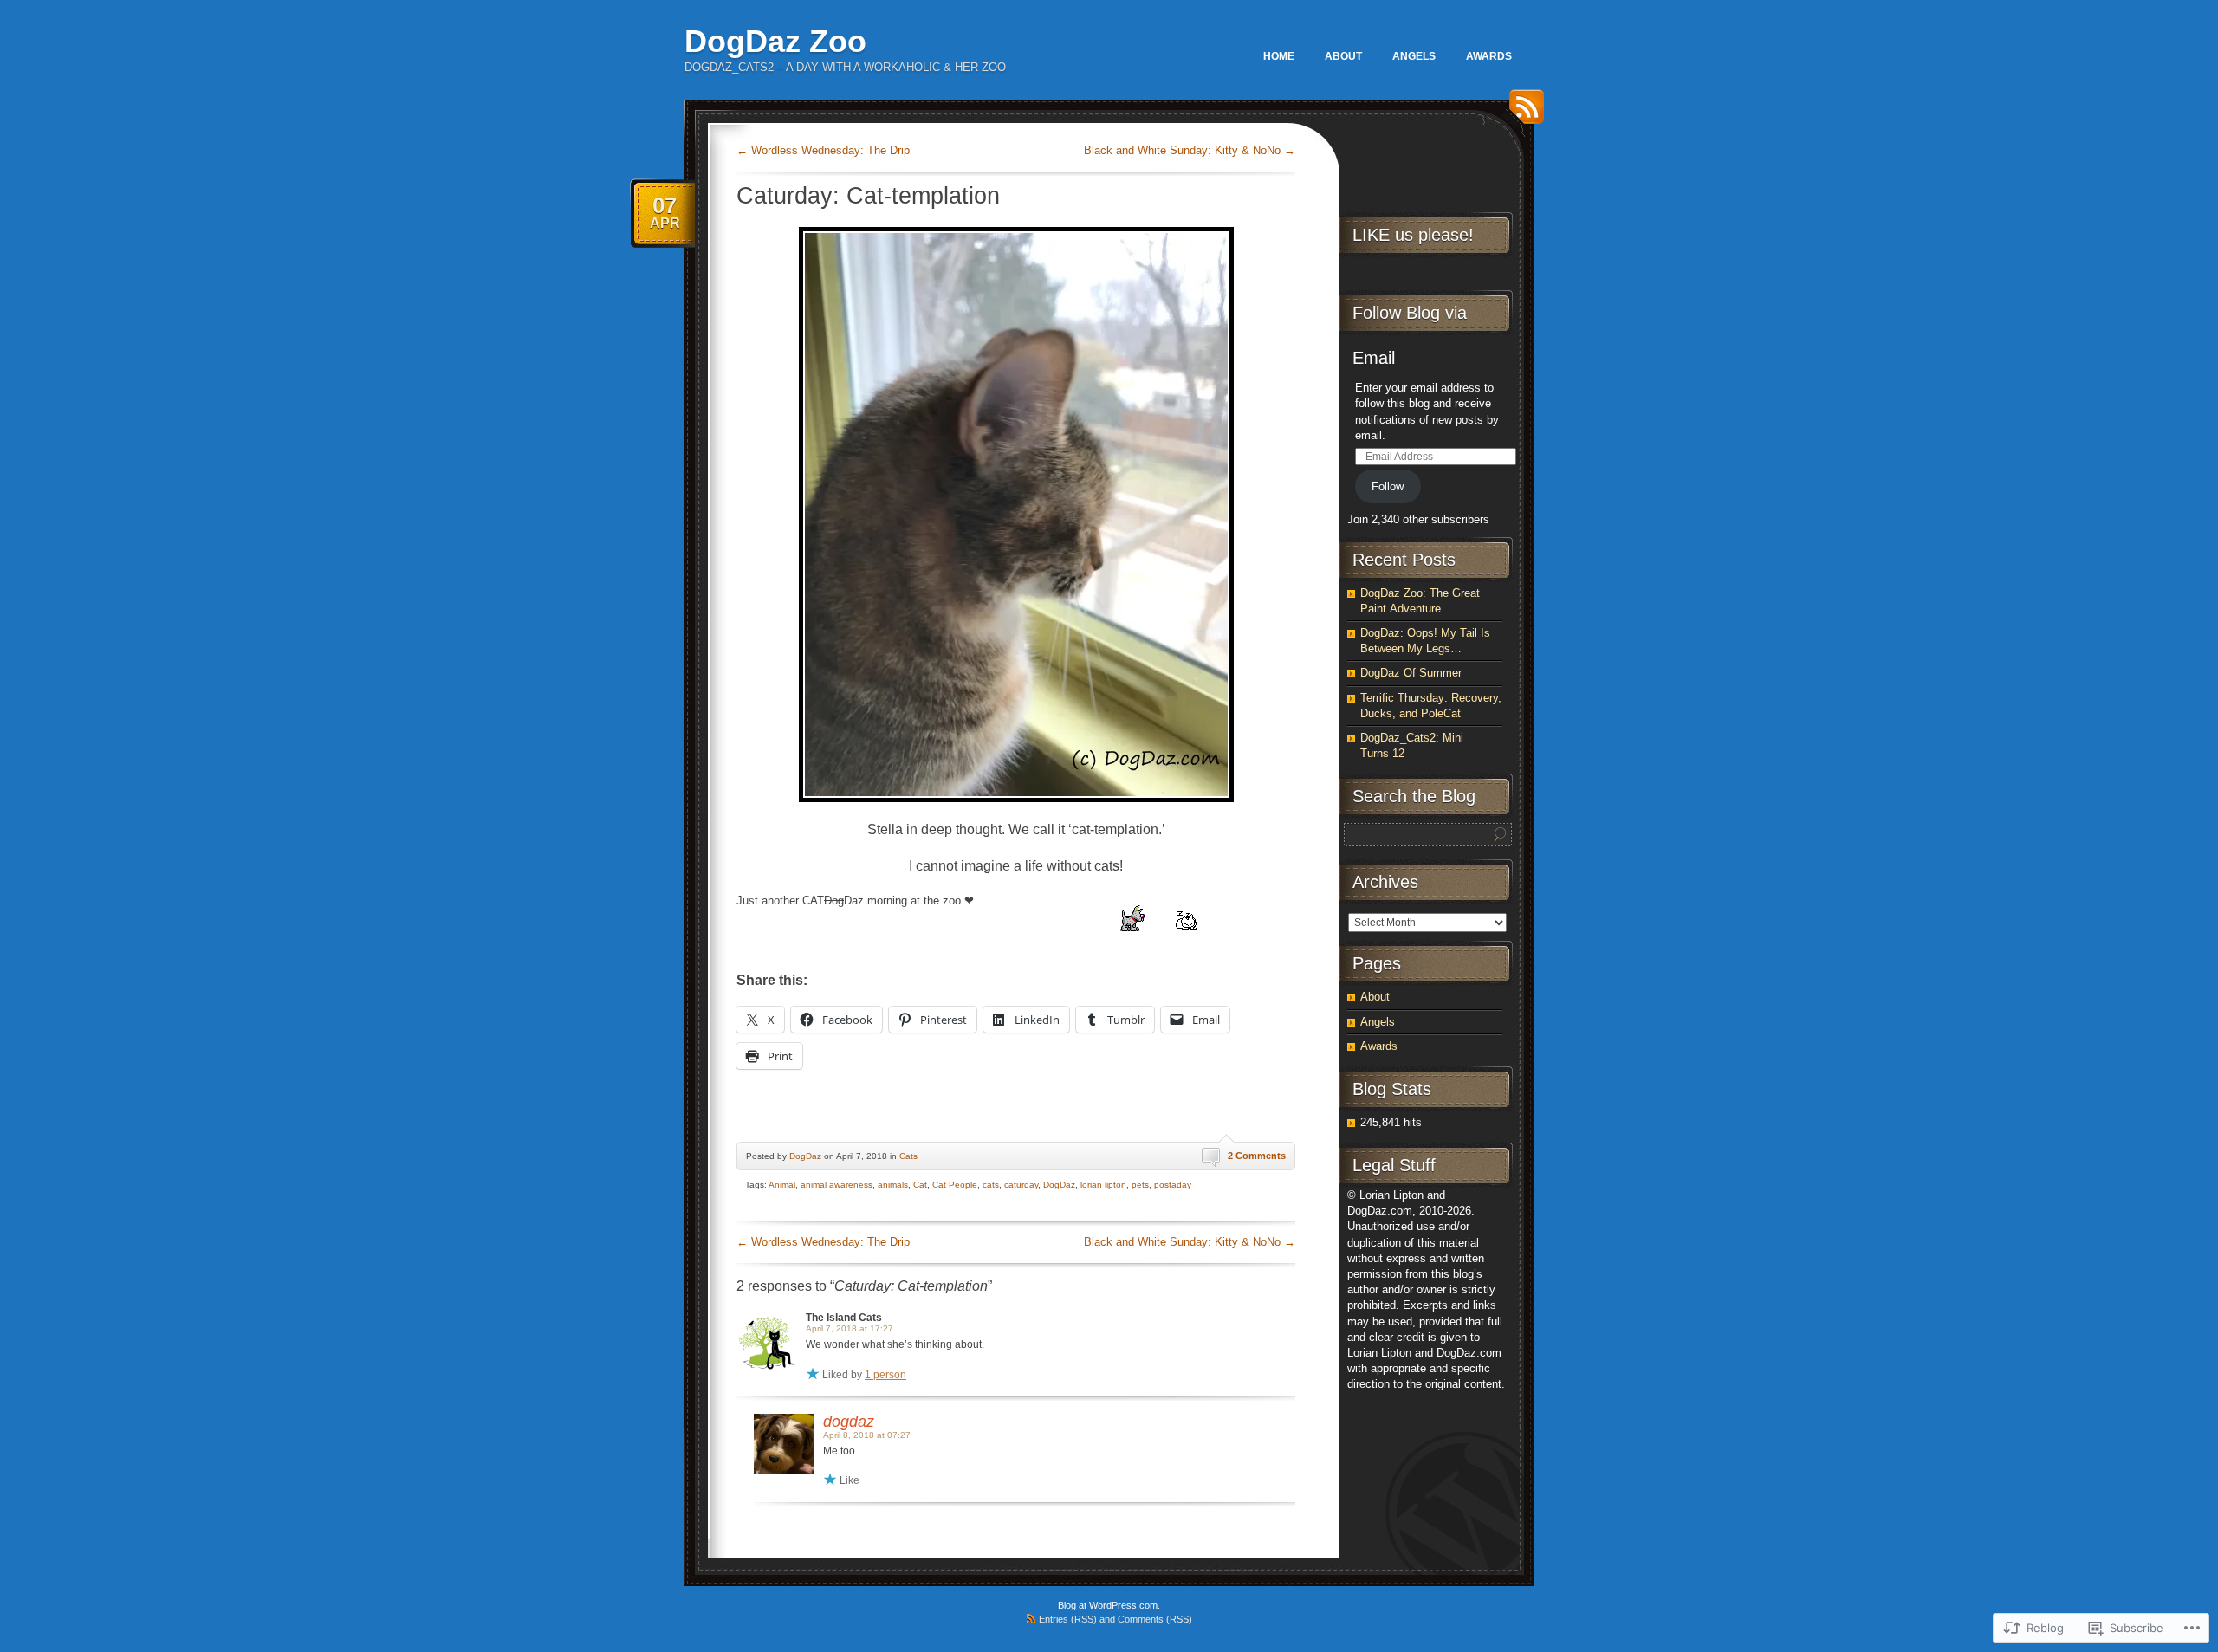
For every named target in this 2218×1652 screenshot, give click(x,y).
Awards (1489, 56)
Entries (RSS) (1068, 1619)
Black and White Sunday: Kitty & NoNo (1190, 150)
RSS (1522, 113)
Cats (908, 1156)
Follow (1388, 486)
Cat (920, 1185)
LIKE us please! (1413, 235)
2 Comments (1257, 1156)
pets (1140, 1185)
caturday (1021, 1185)
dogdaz (849, 1422)
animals (893, 1185)
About (1343, 56)
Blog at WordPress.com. (1109, 1605)
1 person (885, 1375)
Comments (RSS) (1155, 1619)
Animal (782, 1185)
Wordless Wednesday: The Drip (823, 150)
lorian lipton (1103, 1185)
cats (991, 1185)
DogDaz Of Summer (1411, 673)
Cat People (955, 1185)
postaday (1173, 1185)
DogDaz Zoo (775, 41)
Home (1279, 56)
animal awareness (837, 1185)
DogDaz (805, 1156)
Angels (1414, 56)
